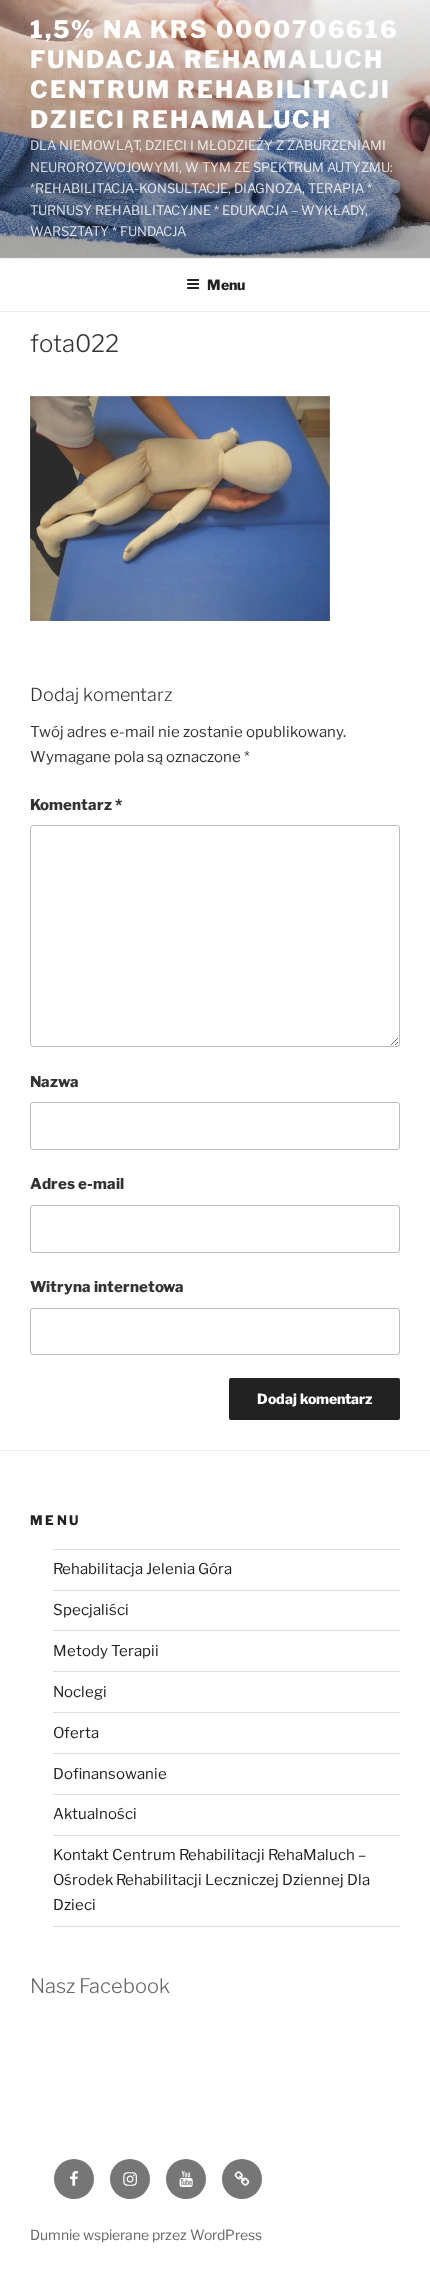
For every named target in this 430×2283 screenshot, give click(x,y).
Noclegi (80, 1692)
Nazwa (54, 1082)
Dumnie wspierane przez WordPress (146, 2234)
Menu (226, 284)
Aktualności (95, 1814)
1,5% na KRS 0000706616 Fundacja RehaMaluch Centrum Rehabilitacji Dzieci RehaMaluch (214, 74)
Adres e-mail (77, 1184)
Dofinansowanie (110, 1774)
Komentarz (76, 805)
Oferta (76, 1733)
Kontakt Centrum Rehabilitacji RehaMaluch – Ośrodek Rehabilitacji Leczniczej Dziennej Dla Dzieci (211, 1880)
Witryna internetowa (107, 1287)
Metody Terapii (106, 1651)
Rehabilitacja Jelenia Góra (142, 1569)
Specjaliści (91, 1610)
